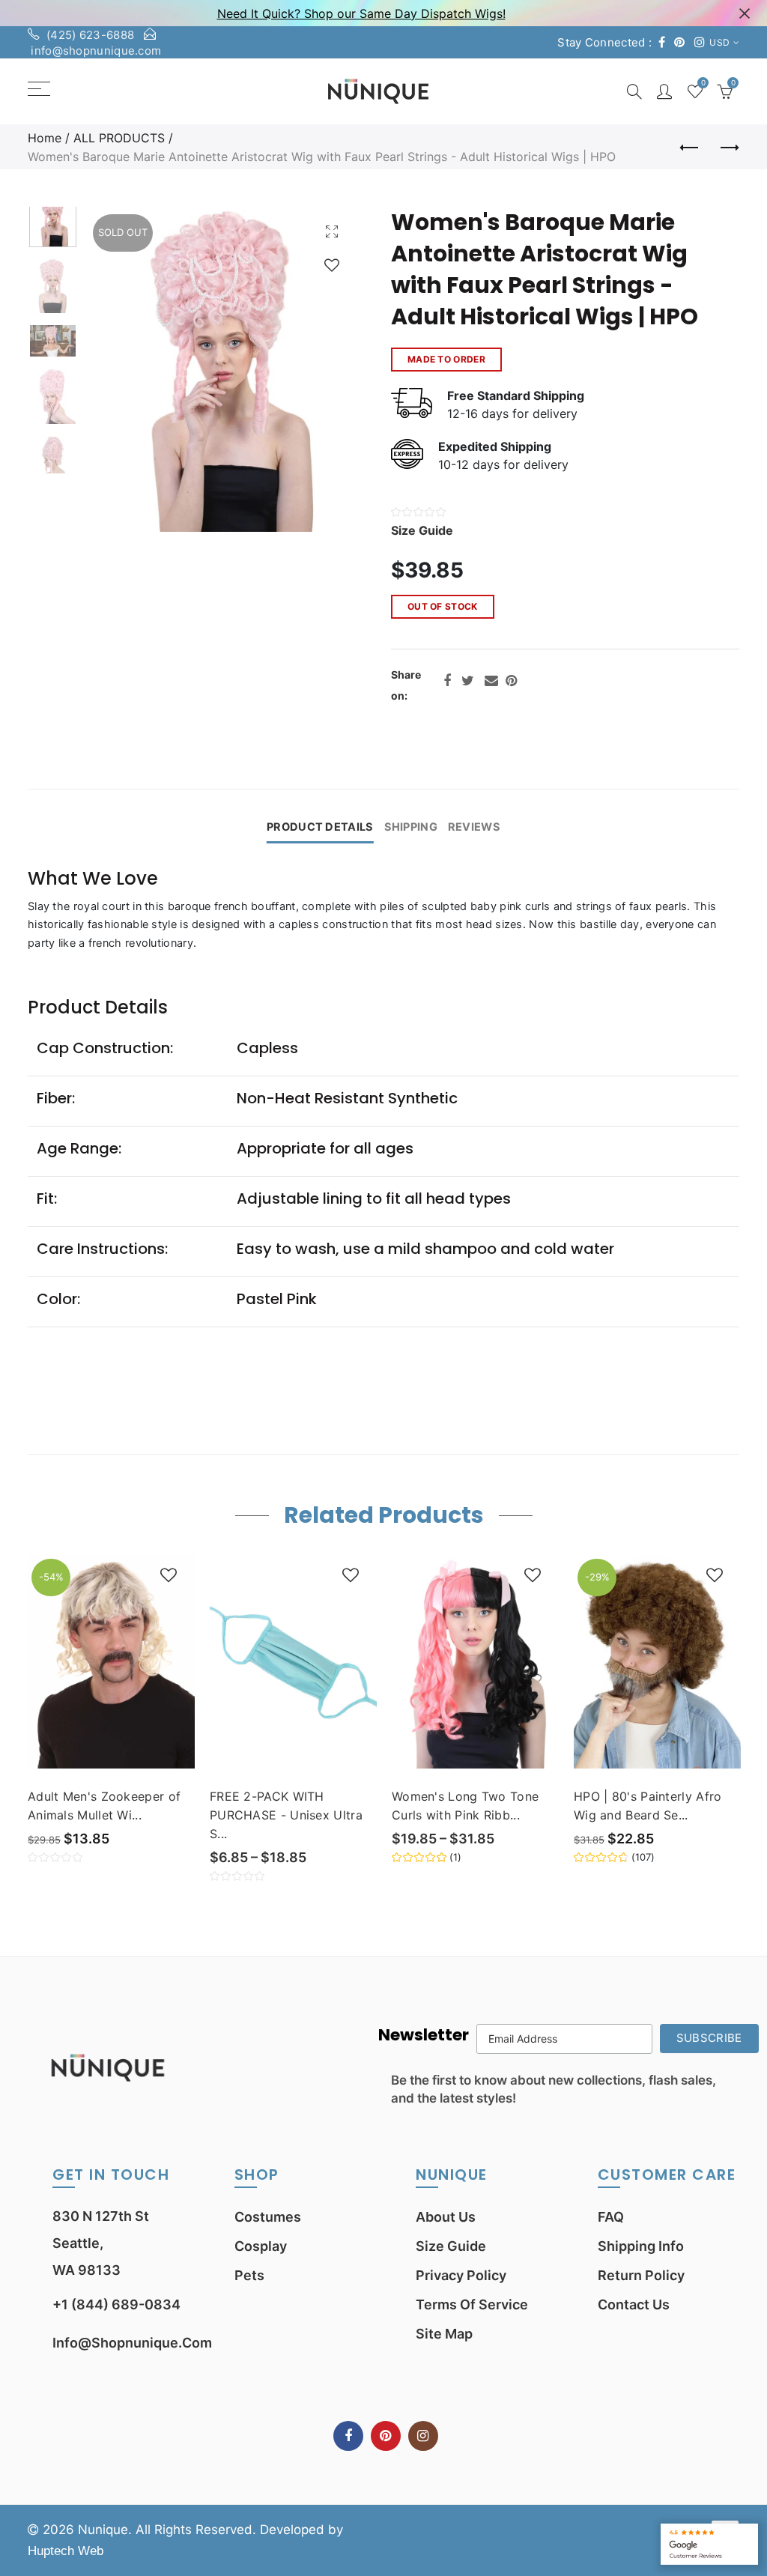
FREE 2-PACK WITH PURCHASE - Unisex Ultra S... (286, 1815)
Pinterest (511, 681)
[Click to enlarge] (332, 231)
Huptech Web (66, 2551)
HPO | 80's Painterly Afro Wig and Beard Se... (648, 1806)
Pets (249, 2275)
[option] (222, 369)
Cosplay (261, 2246)
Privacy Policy (461, 2275)
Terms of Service (472, 2304)
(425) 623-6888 (90, 35)
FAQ (611, 2217)
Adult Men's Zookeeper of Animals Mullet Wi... (104, 1806)
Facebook (447, 681)
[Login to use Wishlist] (332, 265)
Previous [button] (125, 370)
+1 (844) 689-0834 (116, 2304)
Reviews (474, 827)
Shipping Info (641, 2246)
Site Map (444, 2334)
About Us (446, 2217)
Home (45, 138)
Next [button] (318, 370)
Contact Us (634, 2304)
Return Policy (641, 2275)
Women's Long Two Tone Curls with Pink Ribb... (465, 1806)
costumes (268, 2217)
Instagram (423, 2436)
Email (491, 681)
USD (719, 42)
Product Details (320, 827)
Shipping (411, 827)
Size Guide (451, 2246)
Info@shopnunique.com (132, 2343)
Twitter (468, 681)
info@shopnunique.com (96, 51)
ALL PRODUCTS (119, 138)
